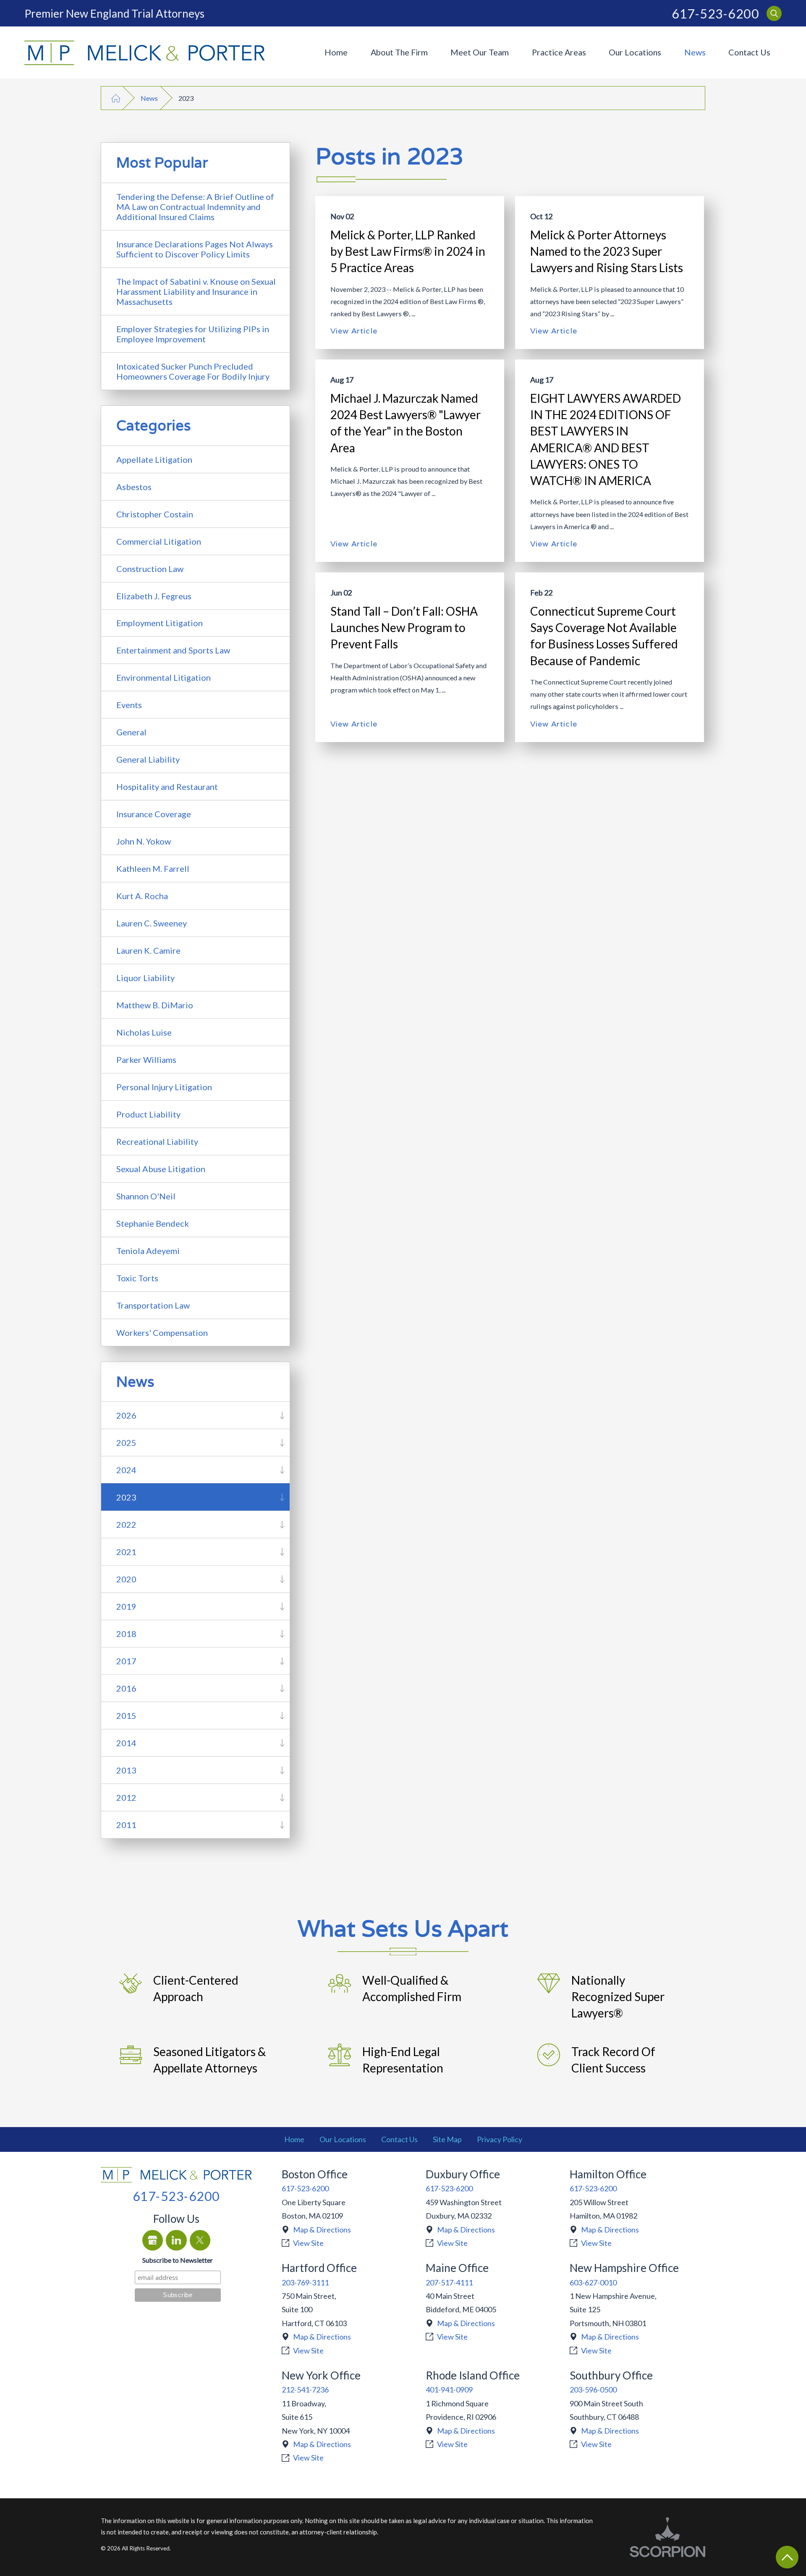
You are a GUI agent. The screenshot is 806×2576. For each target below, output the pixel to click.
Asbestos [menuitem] (134, 487)
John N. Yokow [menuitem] (144, 841)
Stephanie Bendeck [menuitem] (153, 1223)
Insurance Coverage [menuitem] (154, 814)
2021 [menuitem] (126, 1552)
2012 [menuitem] (126, 1797)
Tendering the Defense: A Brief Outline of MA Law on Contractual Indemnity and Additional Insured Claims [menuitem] (195, 207)
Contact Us (749, 52)
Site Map (447, 2139)
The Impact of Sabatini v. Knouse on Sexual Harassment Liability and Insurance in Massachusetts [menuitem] (196, 291)
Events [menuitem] (129, 705)
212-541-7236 (305, 2390)
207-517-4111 (449, 2282)
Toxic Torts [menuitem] (137, 1278)
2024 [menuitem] (126, 1470)
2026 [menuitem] (126, 1415)
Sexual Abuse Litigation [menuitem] (161, 1169)
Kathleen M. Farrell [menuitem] (153, 868)
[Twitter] (200, 2240)
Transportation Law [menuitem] (153, 1305)
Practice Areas (559, 52)
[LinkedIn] (176, 2240)
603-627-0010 (593, 2282)
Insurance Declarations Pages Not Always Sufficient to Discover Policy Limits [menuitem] (195, 249)
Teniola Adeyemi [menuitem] (148, 1251)
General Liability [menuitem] (148, 759)
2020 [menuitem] (126, 1579)
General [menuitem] (131, 732)
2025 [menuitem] (126, 1443)
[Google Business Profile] (153, 2240)
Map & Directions (322, 2230)
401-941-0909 (449, 2390)
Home (336, 52)
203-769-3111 (305, 2282)
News (695, 52)
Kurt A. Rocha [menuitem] (142, 896)
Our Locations (635, 52)
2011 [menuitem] (126, 1825)
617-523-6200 (715, 13)
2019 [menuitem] (126, 1606)
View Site (308, 2243)
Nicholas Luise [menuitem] (144, 1032)
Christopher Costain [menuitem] (155, 514)
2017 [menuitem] (126, 1661)
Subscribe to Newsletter (178, 2260)
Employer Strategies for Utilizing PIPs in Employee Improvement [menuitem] (193, 334)
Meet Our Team (480, 52)
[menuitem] (336, 52)
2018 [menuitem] (126, 1634)
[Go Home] (116, 98)
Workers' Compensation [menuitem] (162, 1333)
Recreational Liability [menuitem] (157, 1141)
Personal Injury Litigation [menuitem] (164, 1087)
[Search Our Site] (774, 13)
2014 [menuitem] (126, 1743)
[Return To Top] (787, 2557)
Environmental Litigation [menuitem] (164, 677)
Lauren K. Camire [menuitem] (148, 950)
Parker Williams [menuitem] (146, 1060)
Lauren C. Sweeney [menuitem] (152, 923)
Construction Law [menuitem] (150, 569)
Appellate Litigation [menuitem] (154, 459)
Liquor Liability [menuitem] (145, 978)
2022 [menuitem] (126, 1524)
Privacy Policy (500, 2139)
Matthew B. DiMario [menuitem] (155, 1005)
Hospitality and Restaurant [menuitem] (167, 787)
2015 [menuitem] (126, 1716)
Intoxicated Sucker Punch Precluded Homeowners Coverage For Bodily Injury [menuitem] (193, 371)
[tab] (282, 1415)
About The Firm (399, 52)
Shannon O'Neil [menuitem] (146, 1196)
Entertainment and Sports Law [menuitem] (173, 650)
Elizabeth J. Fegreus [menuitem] (154, 596)
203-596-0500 (593, 2390)
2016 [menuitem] (126, 1688)
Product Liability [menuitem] (148, 1114)
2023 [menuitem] (126, 1497)
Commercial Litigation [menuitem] (159, 541)
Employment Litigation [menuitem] (160, 623)
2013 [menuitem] (126, 1770)
